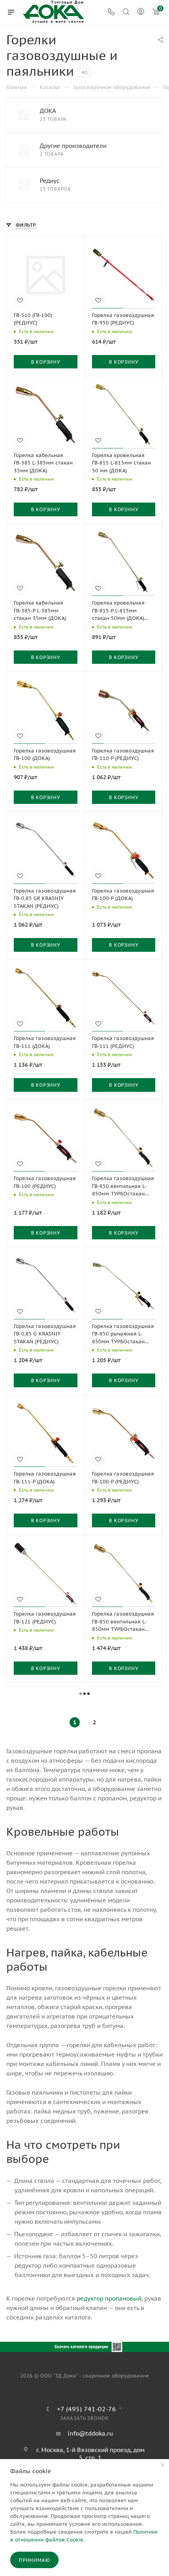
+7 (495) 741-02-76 (86, 2409)
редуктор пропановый (109, 2298)
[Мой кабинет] (141, 12)
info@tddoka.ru (90, 2433)
